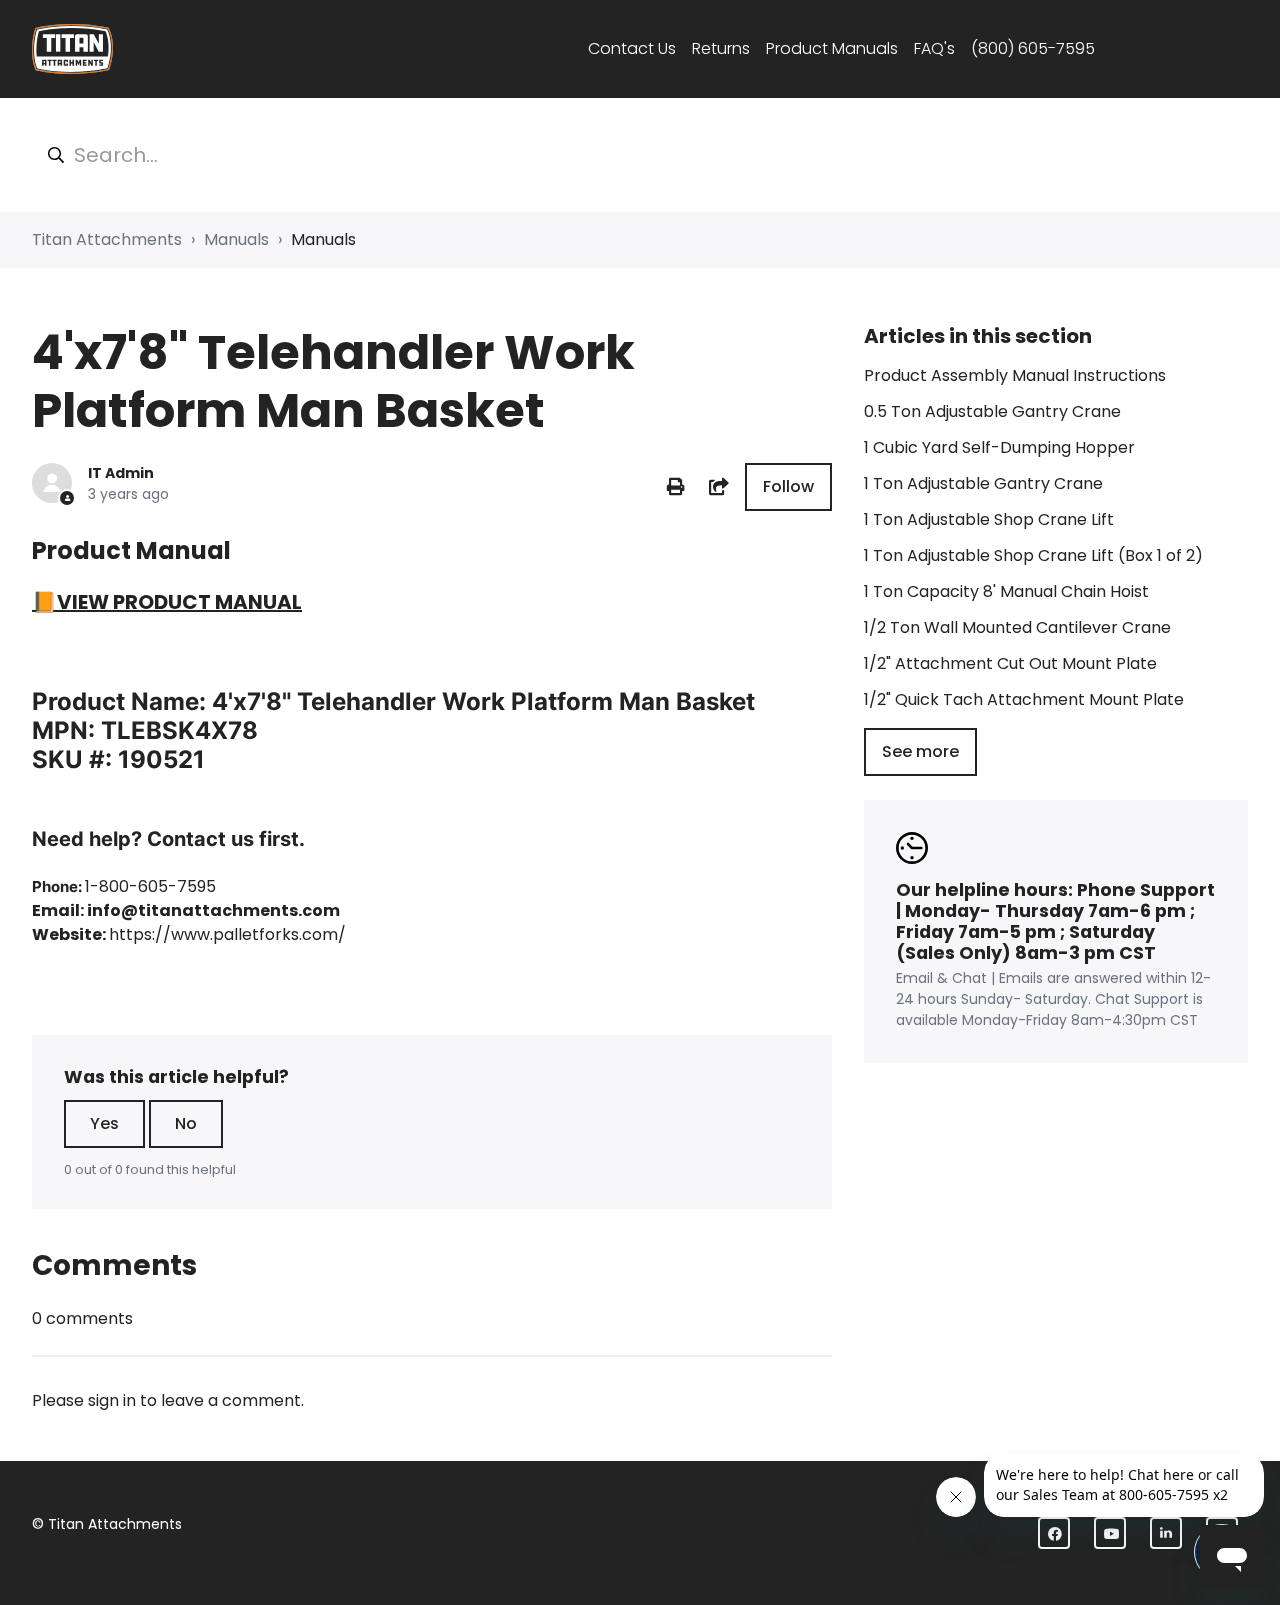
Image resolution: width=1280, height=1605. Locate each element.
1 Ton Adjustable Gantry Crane (983, 483)
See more (920, 751)
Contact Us (632, 48)
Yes (104, 1123)
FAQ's (934, 48)
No (186, 1123)
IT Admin (121, 473)
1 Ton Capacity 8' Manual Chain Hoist (1006, 591)
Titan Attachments (107, 239)
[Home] (72, 49)
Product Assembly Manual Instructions (1015, 375)
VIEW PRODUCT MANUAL (179, 602)
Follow (788, 486)
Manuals (236, 239)
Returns (721, 48)
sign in (112, 1400)
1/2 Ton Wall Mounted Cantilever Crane (1017, 627)
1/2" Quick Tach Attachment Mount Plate (1024, 699)
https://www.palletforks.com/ (227, 934)
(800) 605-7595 (1033, 48)
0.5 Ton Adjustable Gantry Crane (992, 411)
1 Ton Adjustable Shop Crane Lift (989, 519)
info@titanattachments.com (213, 910)
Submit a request (1179, 48)
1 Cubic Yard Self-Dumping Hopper (999, 447)
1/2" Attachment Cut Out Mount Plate (1010, 663)
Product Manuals (832, 48)
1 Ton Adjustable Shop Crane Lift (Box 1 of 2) (1033, 555)
